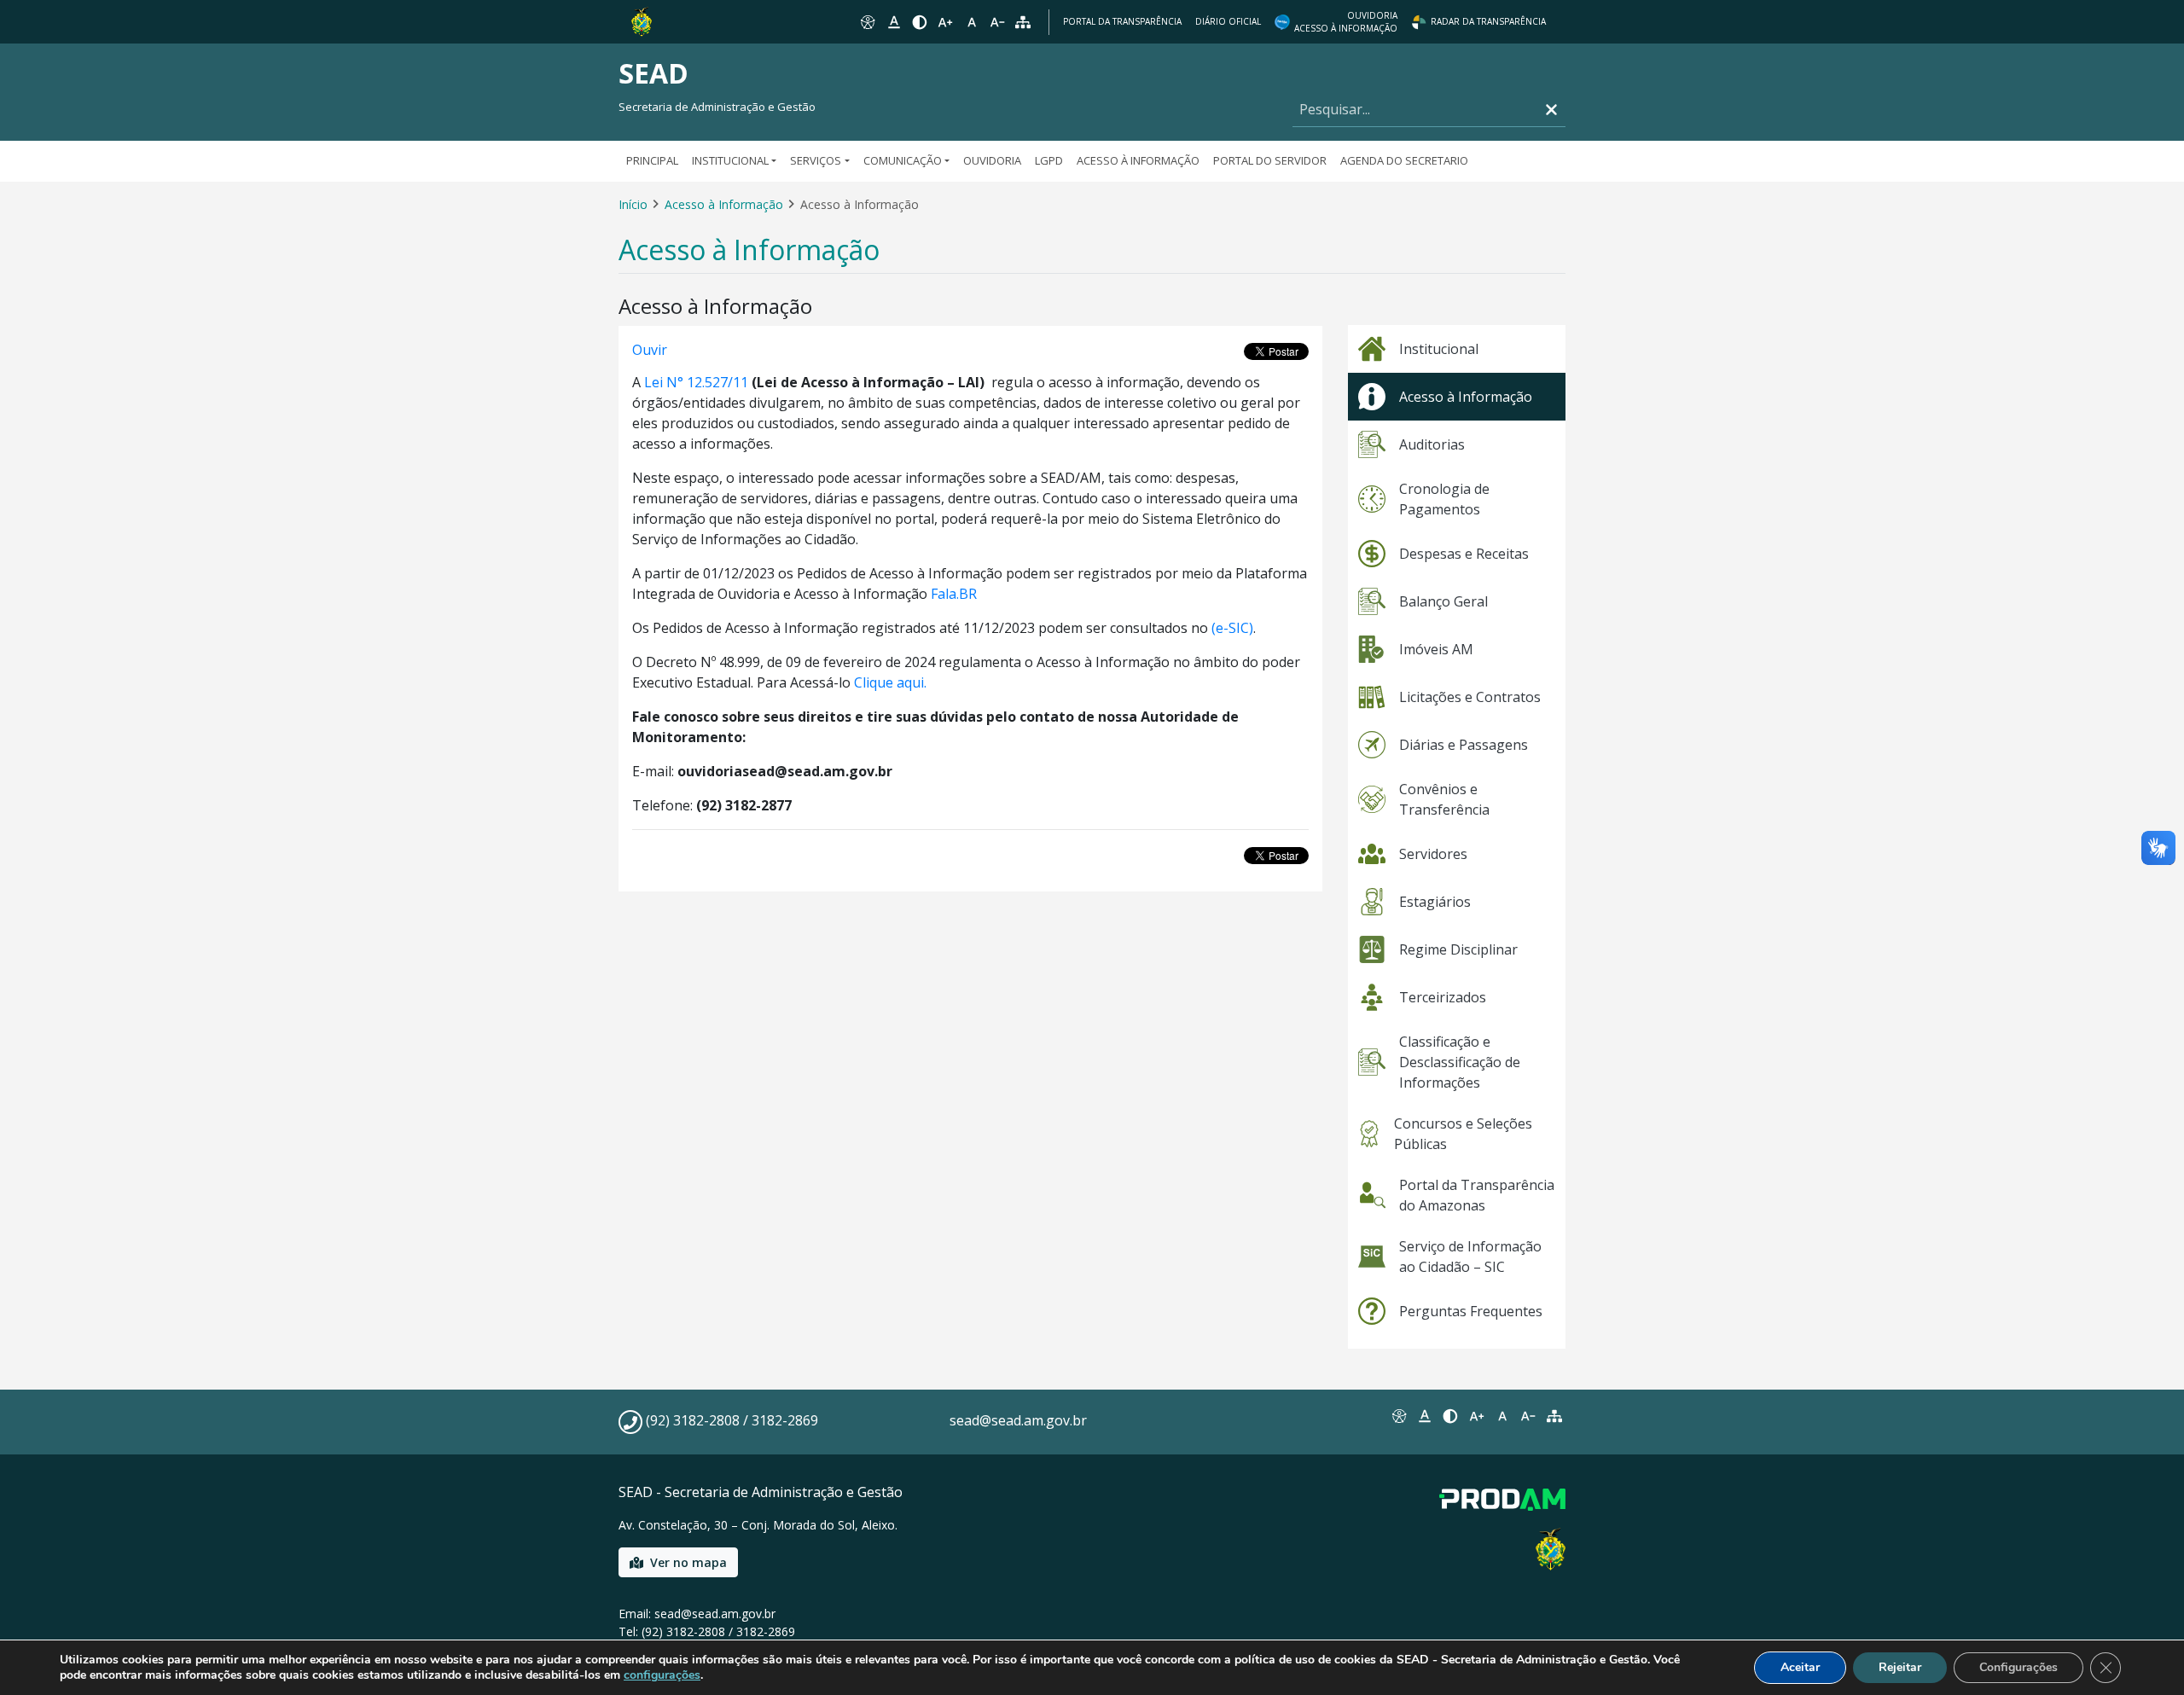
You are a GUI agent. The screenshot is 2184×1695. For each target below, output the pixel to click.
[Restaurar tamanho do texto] (972, 22)
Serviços (816, 160)
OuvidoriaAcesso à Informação (1346, 22)
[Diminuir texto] (997, 22)
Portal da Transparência (1122, 21)
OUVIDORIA (992, 160)
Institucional (730, 160)
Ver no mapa (688, 1562)
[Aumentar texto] (945, 22)
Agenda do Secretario (1404, 160)
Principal (652, 160)
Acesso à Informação (1138, 160)
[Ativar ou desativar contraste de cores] (920, 22)
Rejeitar (1900, 1667)
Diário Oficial (1228, 21)
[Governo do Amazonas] (642, 20)
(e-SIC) (1232, 628)
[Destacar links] (893, 22)
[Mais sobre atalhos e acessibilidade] (1398, 1416)
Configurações (2018, 1667)
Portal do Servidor (1270, 160)
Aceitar (1800, 1667)
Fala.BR (954, 594)
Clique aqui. (890, 682)
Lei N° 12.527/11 (696, 382)
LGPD (1049, 160)
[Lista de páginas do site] (1554, 1416)
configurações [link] (662, 1675)
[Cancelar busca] (1551, 110)
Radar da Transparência (1488, 21)
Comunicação (903, 160)
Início (633, 204)
